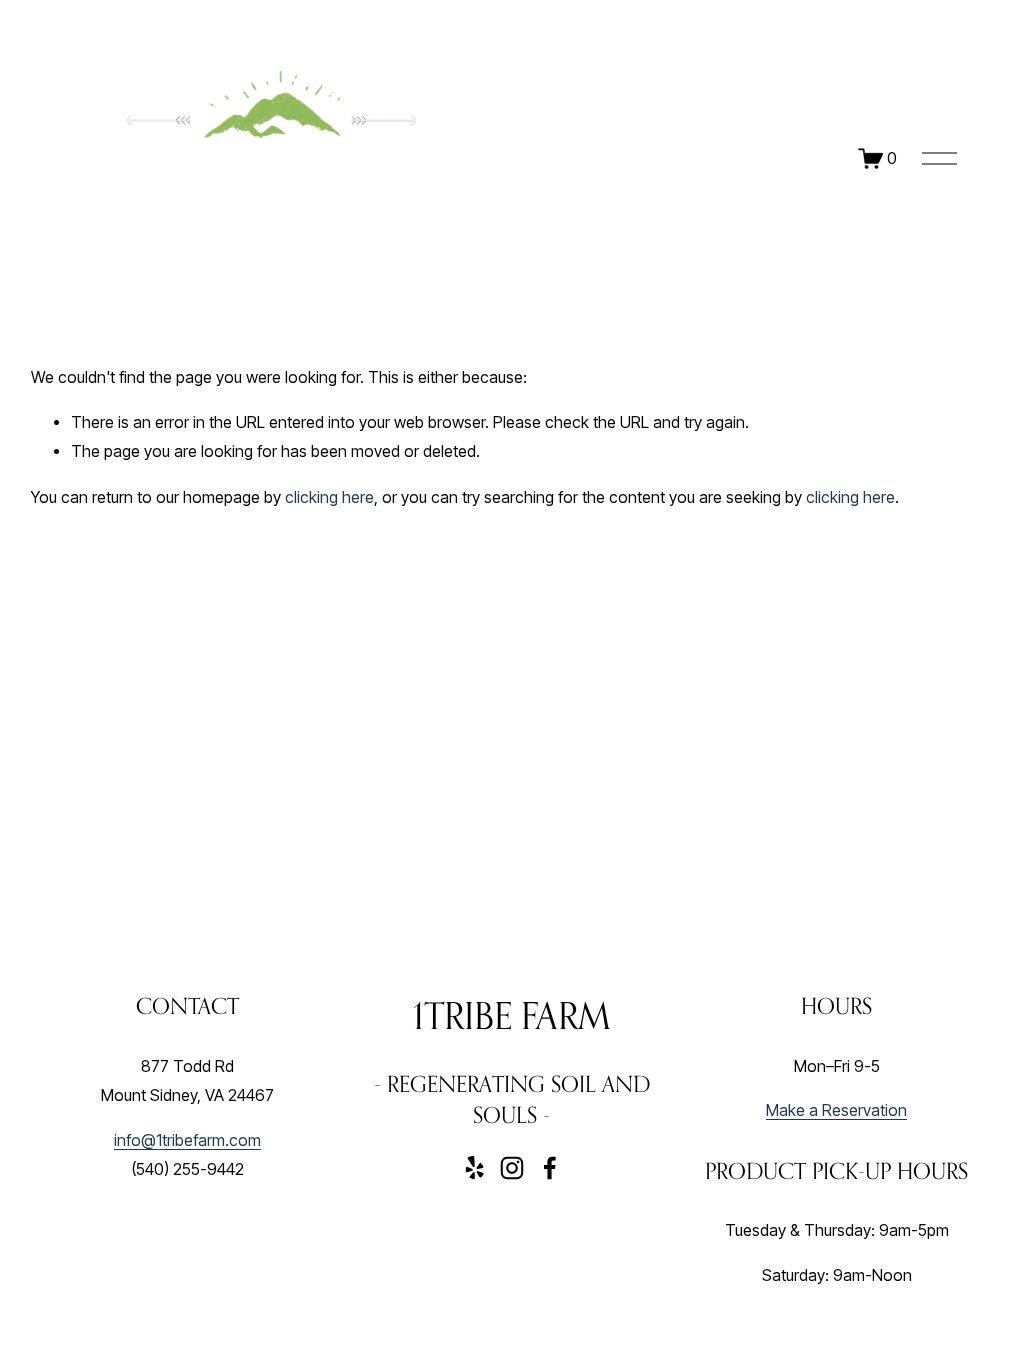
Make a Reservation (836, 1110)
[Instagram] (512, 1168)
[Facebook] (550, 1168)
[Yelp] (474, 1168)
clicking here (329, 497)
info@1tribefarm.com (187, 1140)
